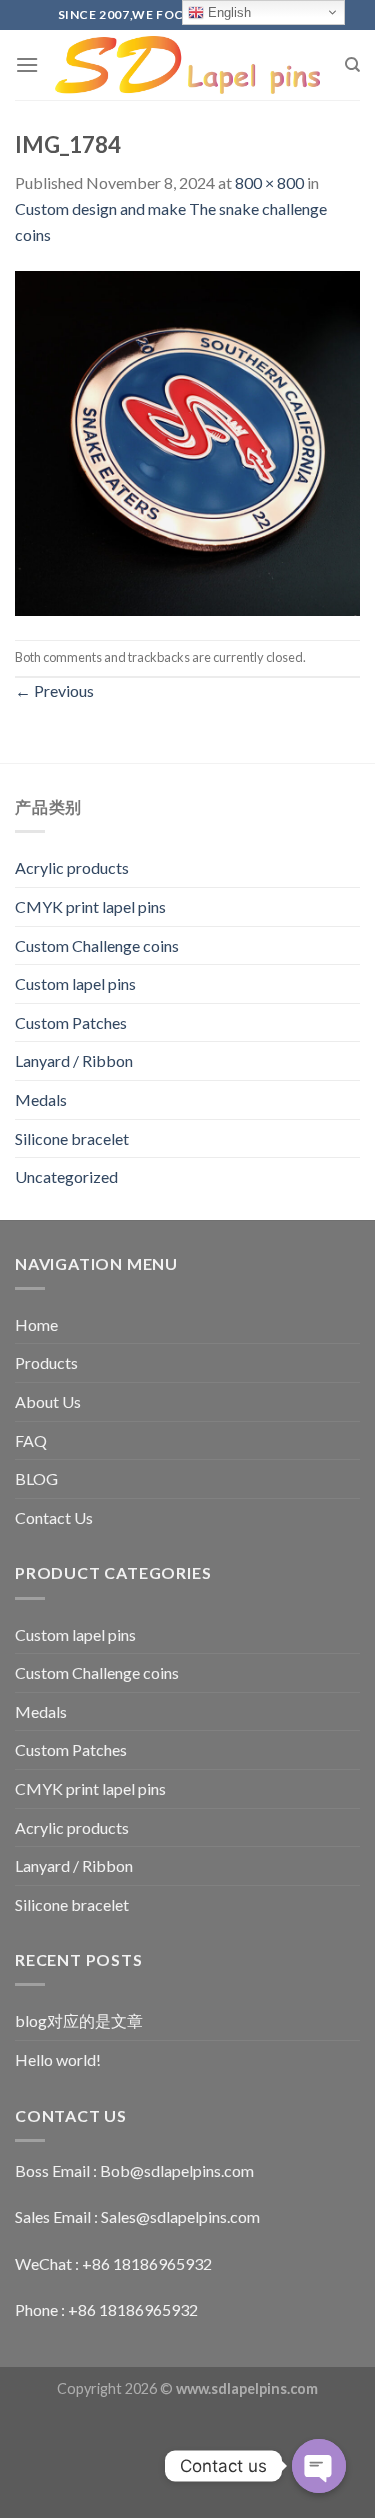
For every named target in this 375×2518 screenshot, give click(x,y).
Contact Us (54, 1517)
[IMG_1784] (187, 441)
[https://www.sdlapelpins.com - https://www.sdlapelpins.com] (187, 65)
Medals (41, 1099)
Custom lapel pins (75, 983)
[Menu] (27, 64)
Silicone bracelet (72, 1138)
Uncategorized (66, 1176)
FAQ (31, 1440)
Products (46, 1362)
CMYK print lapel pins (90, 906)
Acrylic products (72, 867)
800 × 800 (269, 182)
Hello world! (58, 2059)
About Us (48, 1401)
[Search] (352, 65)
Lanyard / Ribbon (74, 1060)
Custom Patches (71, 1022)
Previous (54, 690)
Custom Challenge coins (97, 945)
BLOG (36, 1478)
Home (36, 1324)
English (227, 12)
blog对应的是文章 (79, 2020)
